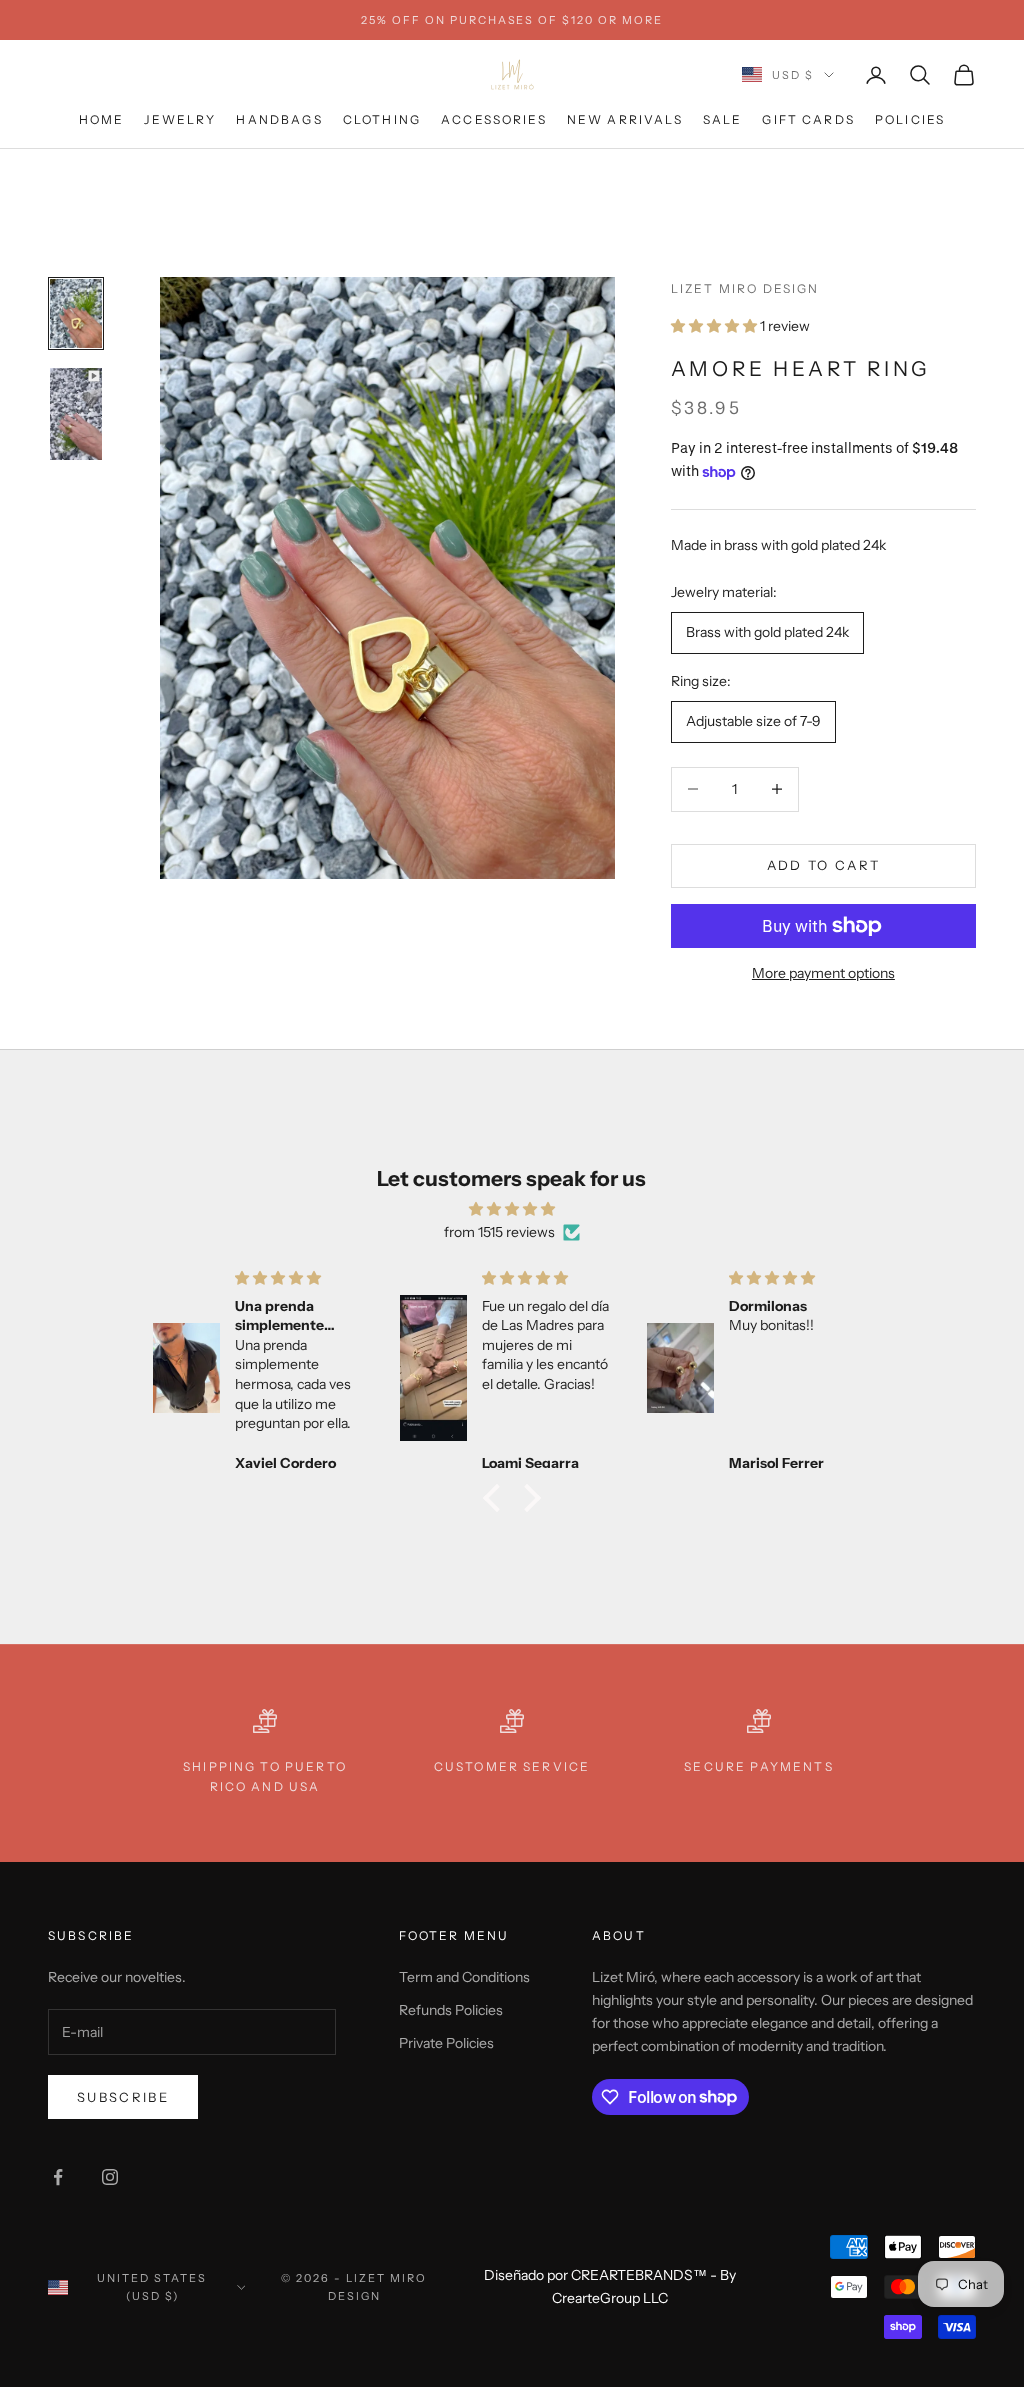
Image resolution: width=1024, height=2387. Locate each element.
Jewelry (180, 119)
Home (102, 119)
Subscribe (123, 2097)
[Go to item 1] (76, 313)
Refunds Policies (451, 2010)
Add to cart (824, 865)
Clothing (382, 119)
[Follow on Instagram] (110, 2177)
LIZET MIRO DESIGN (745, 288)
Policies (910, 119)
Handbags (279, 119)
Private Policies (446, 2043)
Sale (723, 119)
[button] (497, 1498)
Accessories (494, 119)
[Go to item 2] (76, 414)
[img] (512, 1209)
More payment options (823, 973)
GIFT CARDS (808, 119)
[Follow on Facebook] (58, 2177)
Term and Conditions (464, 1977)
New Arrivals (625, 119)
